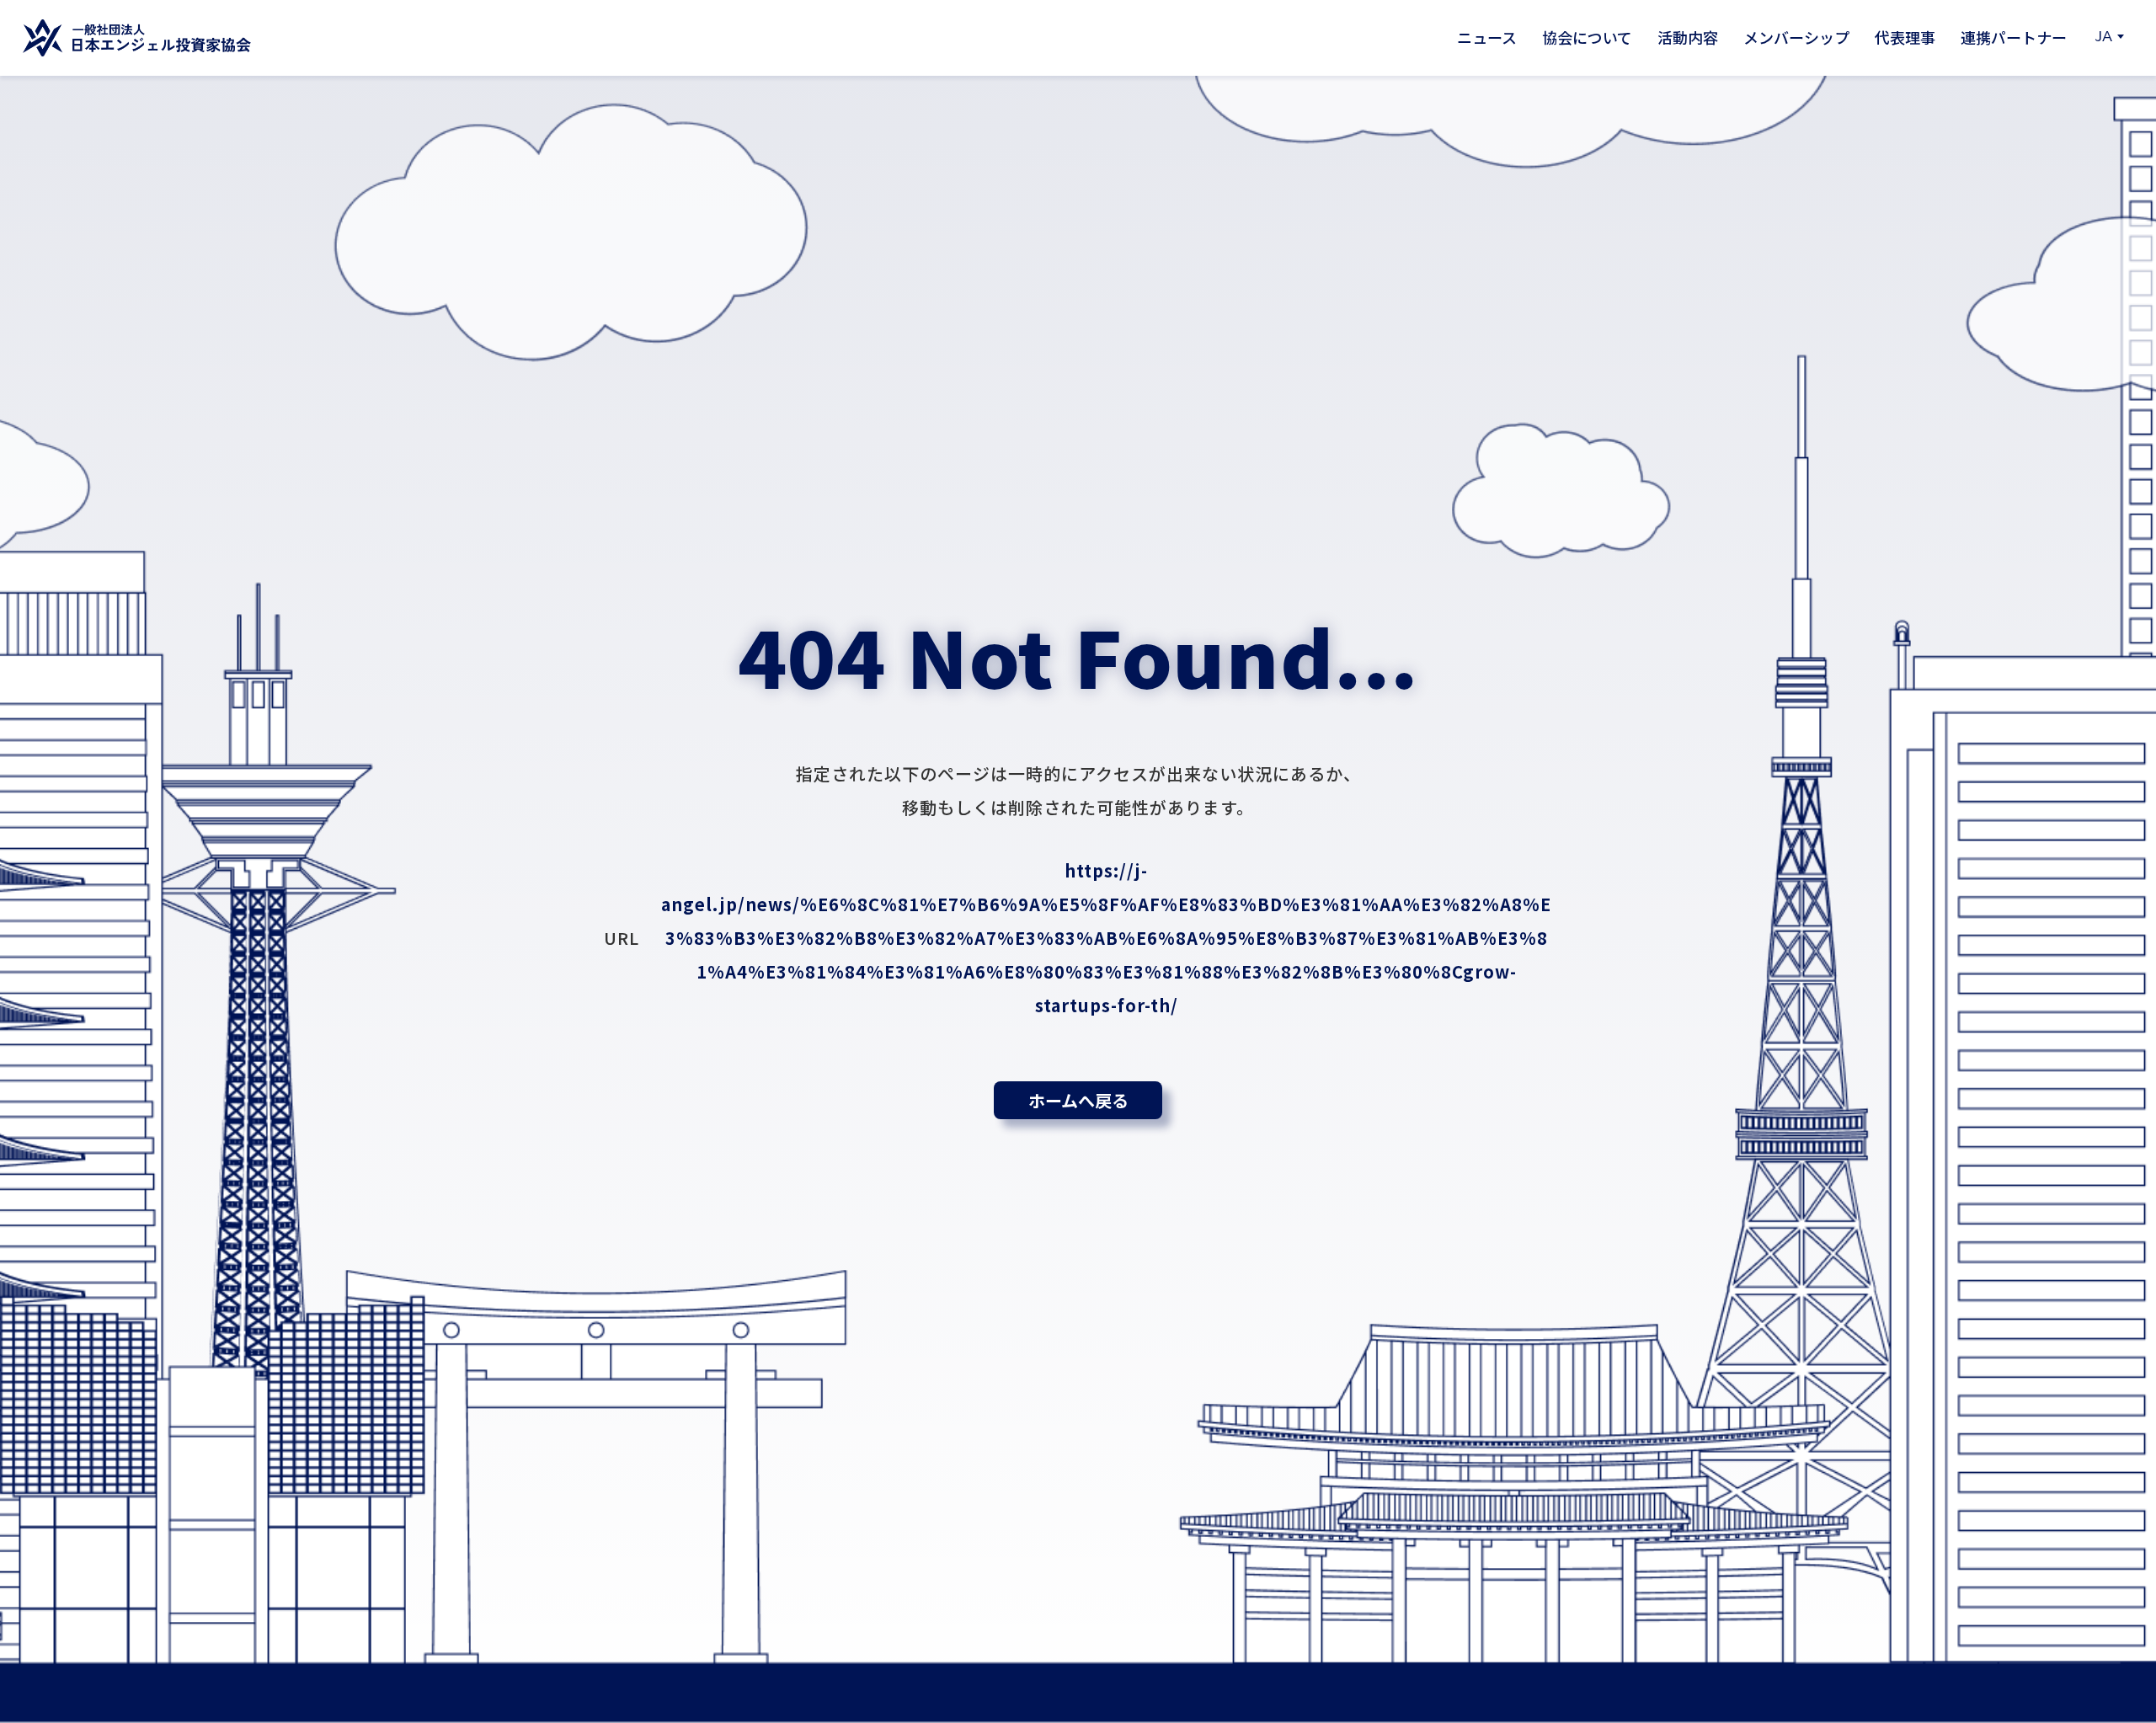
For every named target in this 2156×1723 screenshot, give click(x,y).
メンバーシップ (1796, 37)
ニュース (1487, 37)
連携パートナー (2014, 37)
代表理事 (1905, 37)
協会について (1587, 37)
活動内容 (1688, 37)
